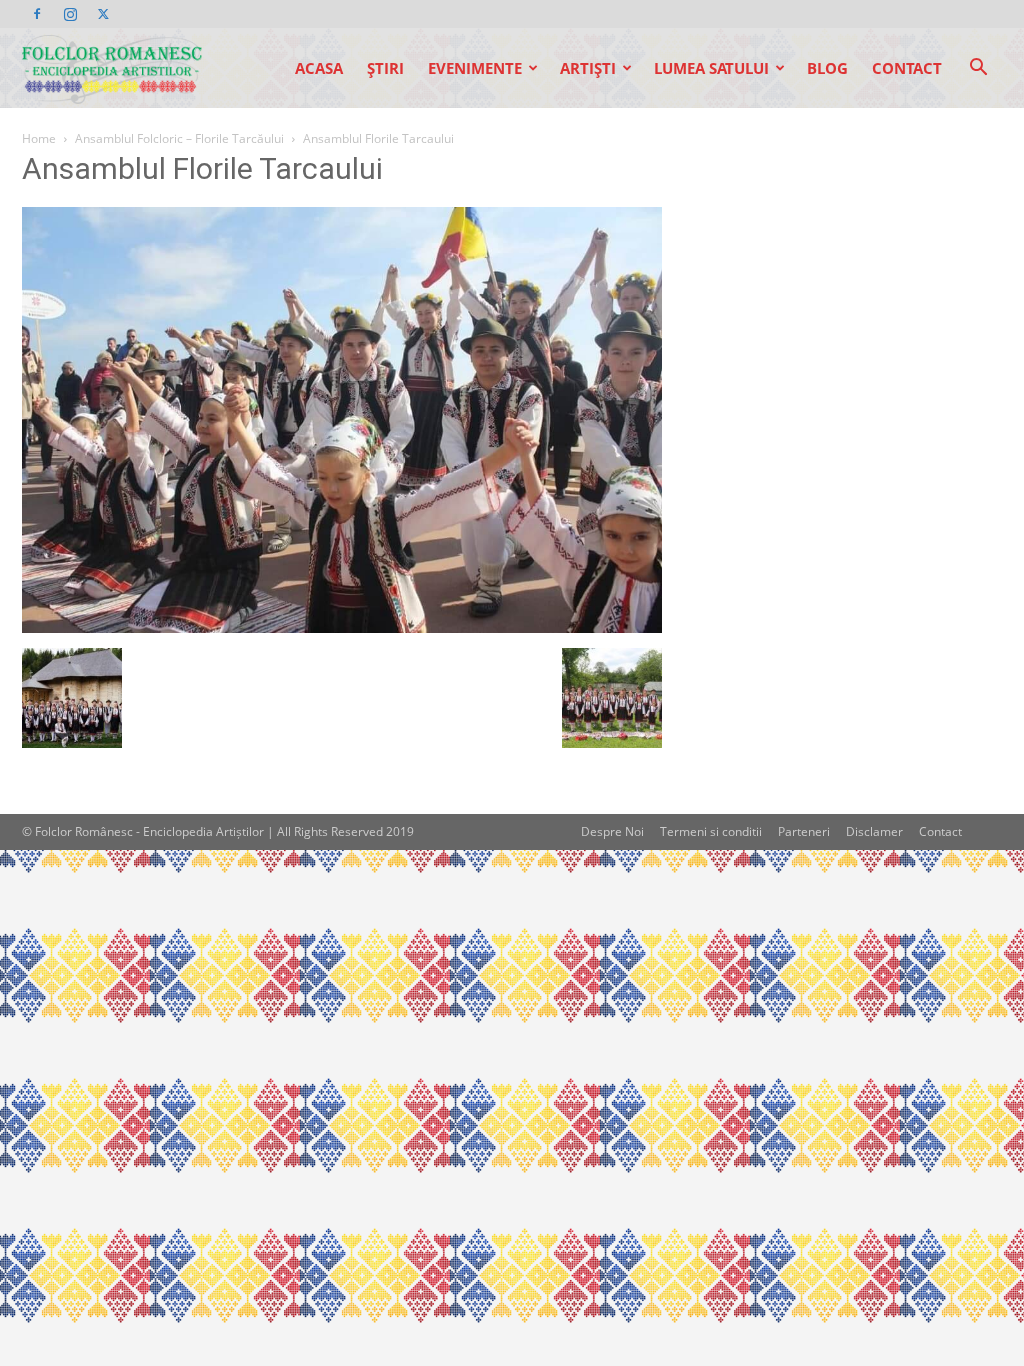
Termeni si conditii (711, 831)
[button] (978, 69)
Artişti (588, 68)
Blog (827, 68)
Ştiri (385, 68)
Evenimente (475, 68)
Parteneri (804, 831)
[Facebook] (37, 14)
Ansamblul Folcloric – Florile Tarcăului (179, 138)
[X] (103, 14)
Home (39, 138)
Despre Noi (612, 831)
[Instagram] (70, 14)
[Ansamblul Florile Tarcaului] (342, 627)
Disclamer (874, 831)
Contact (907, 68)
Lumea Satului (711, 68)
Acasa (319, 68)
